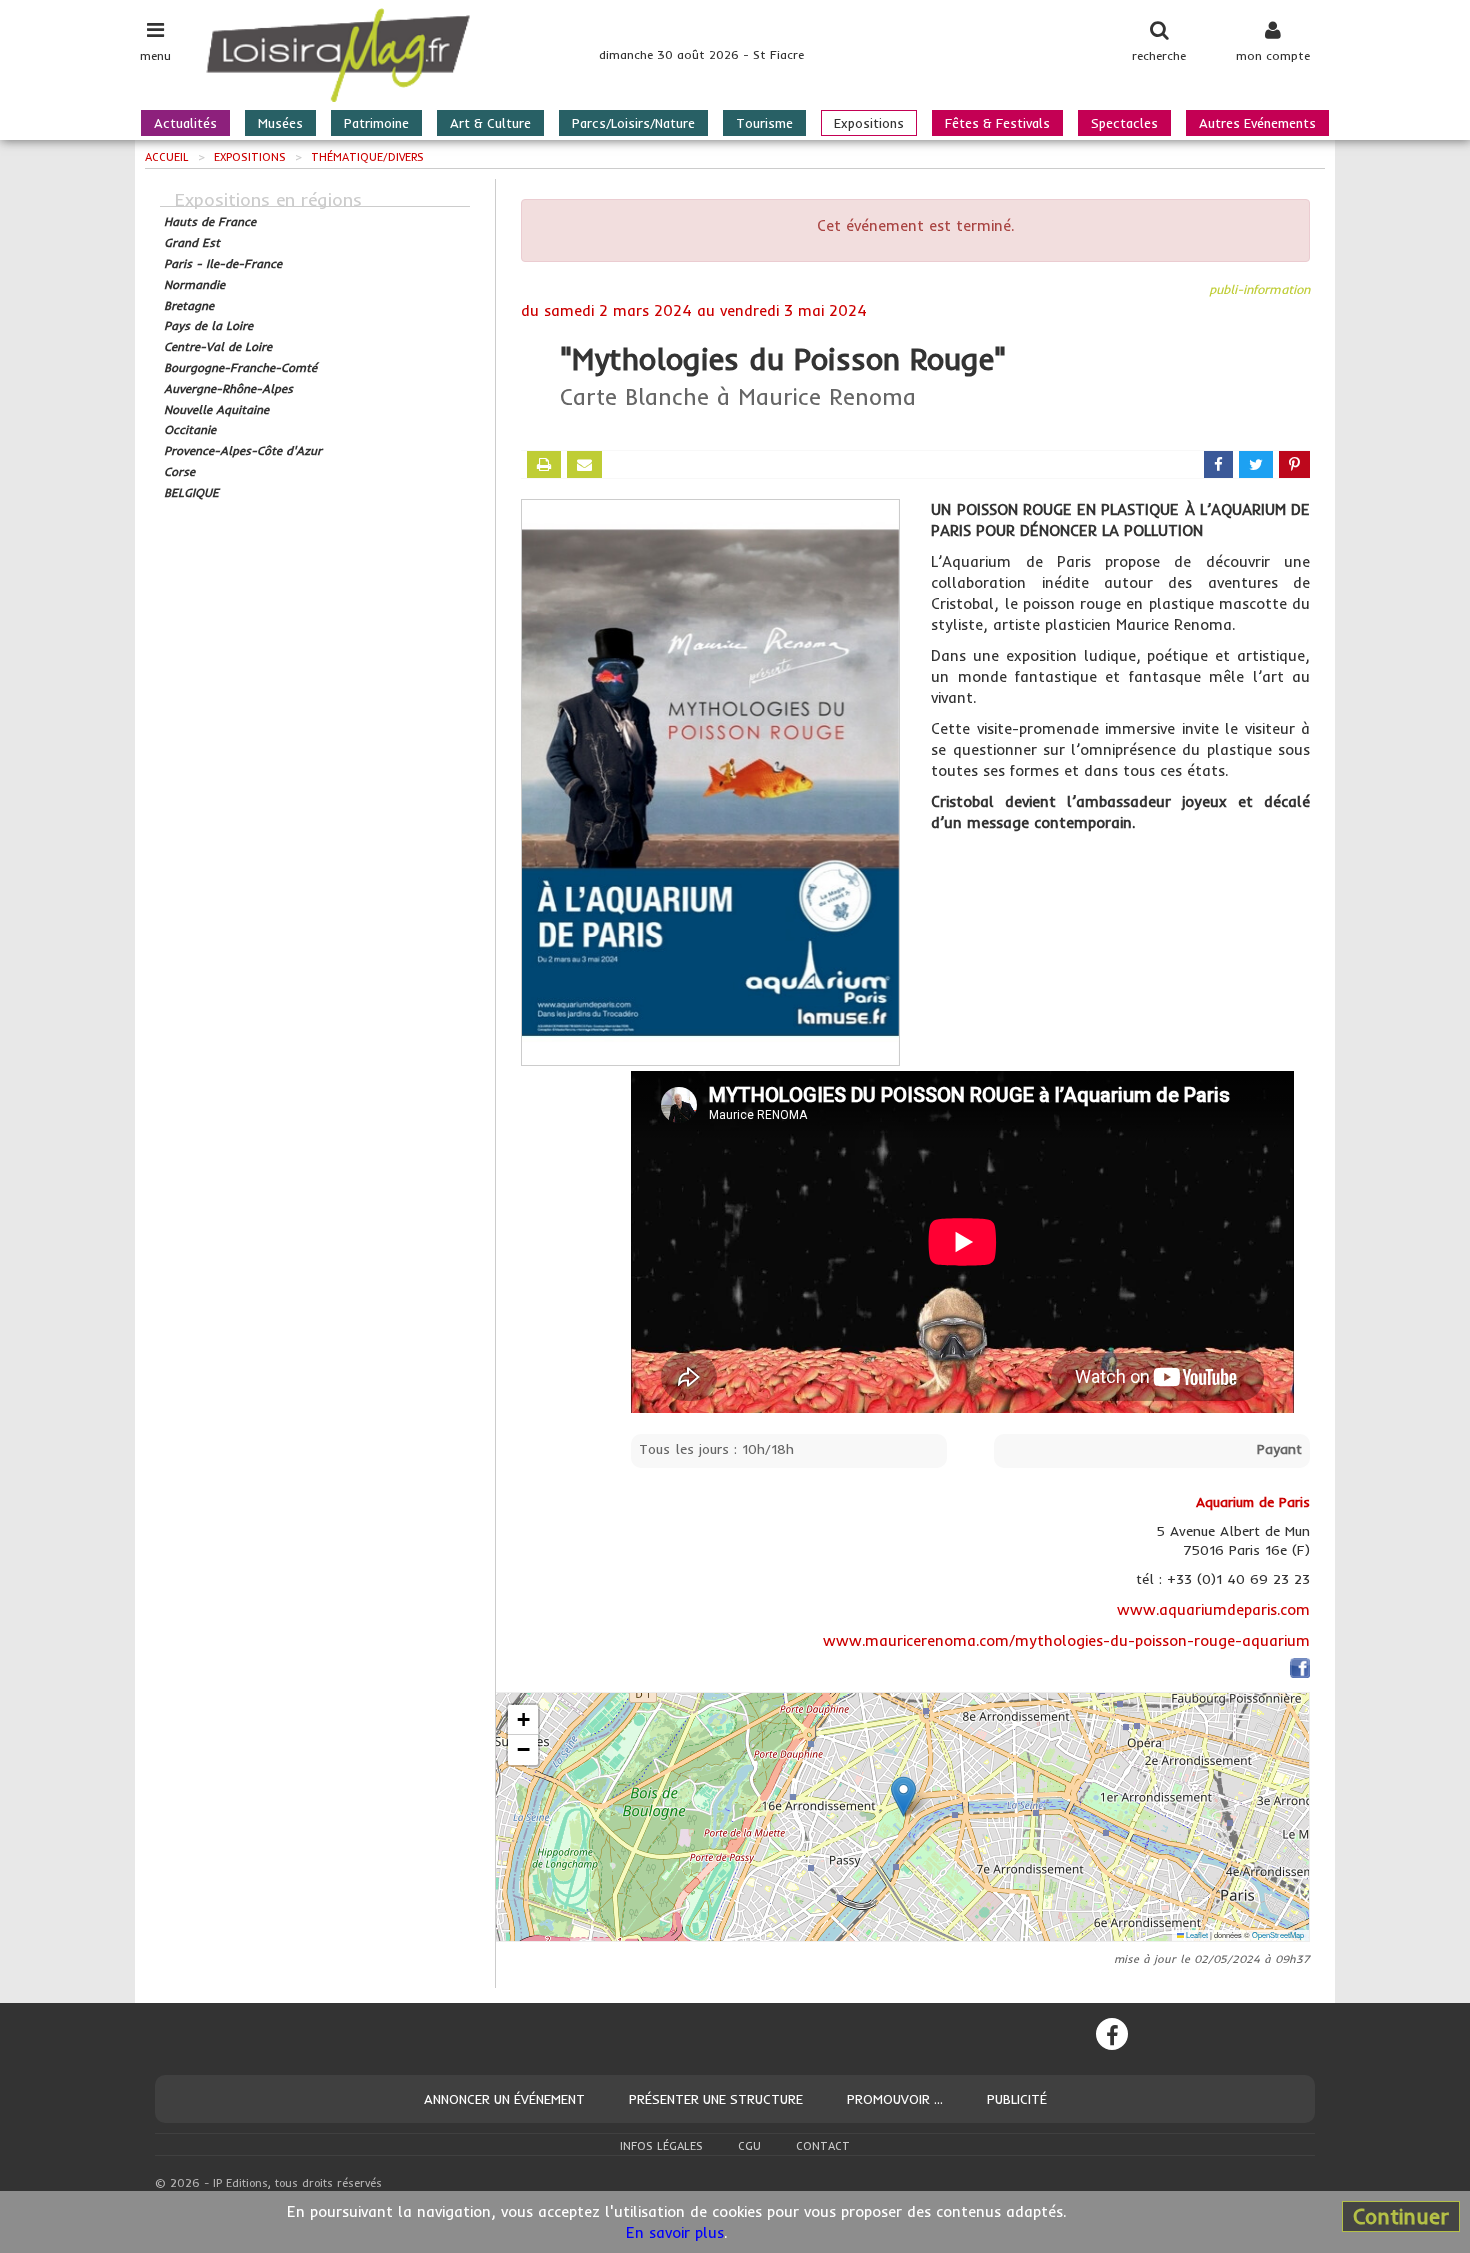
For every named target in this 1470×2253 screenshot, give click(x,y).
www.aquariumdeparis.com (1213, 1609)
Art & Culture (490, 123)
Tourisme (764, 123)
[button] (903, 1796)
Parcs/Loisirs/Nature (633, 123)
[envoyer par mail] (584, 464)
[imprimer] (544, 464)
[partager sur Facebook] (1218, 464)
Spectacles (1124, 123)
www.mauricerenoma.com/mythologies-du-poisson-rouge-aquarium (1066, 1640)
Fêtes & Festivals (997, 123)
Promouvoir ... (895, 2099)
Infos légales (661, 2146)
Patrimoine (376, 123)
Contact (823, 2146)
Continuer (1401, 2216)
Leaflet (1196, 1934)
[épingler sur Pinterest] (1294, 464)
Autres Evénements (1257, 123)
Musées (280, 123)
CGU (749, 2146)
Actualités (185, 123)
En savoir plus (675, 2232)
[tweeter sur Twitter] (1256, 464)
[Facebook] (1112, 2034)
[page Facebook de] (1300, 1671)
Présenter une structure (716, 2099)
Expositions (869, 123)
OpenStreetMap (1278, 1934)
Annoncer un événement (504, 2099)
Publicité (1017, 2099)
